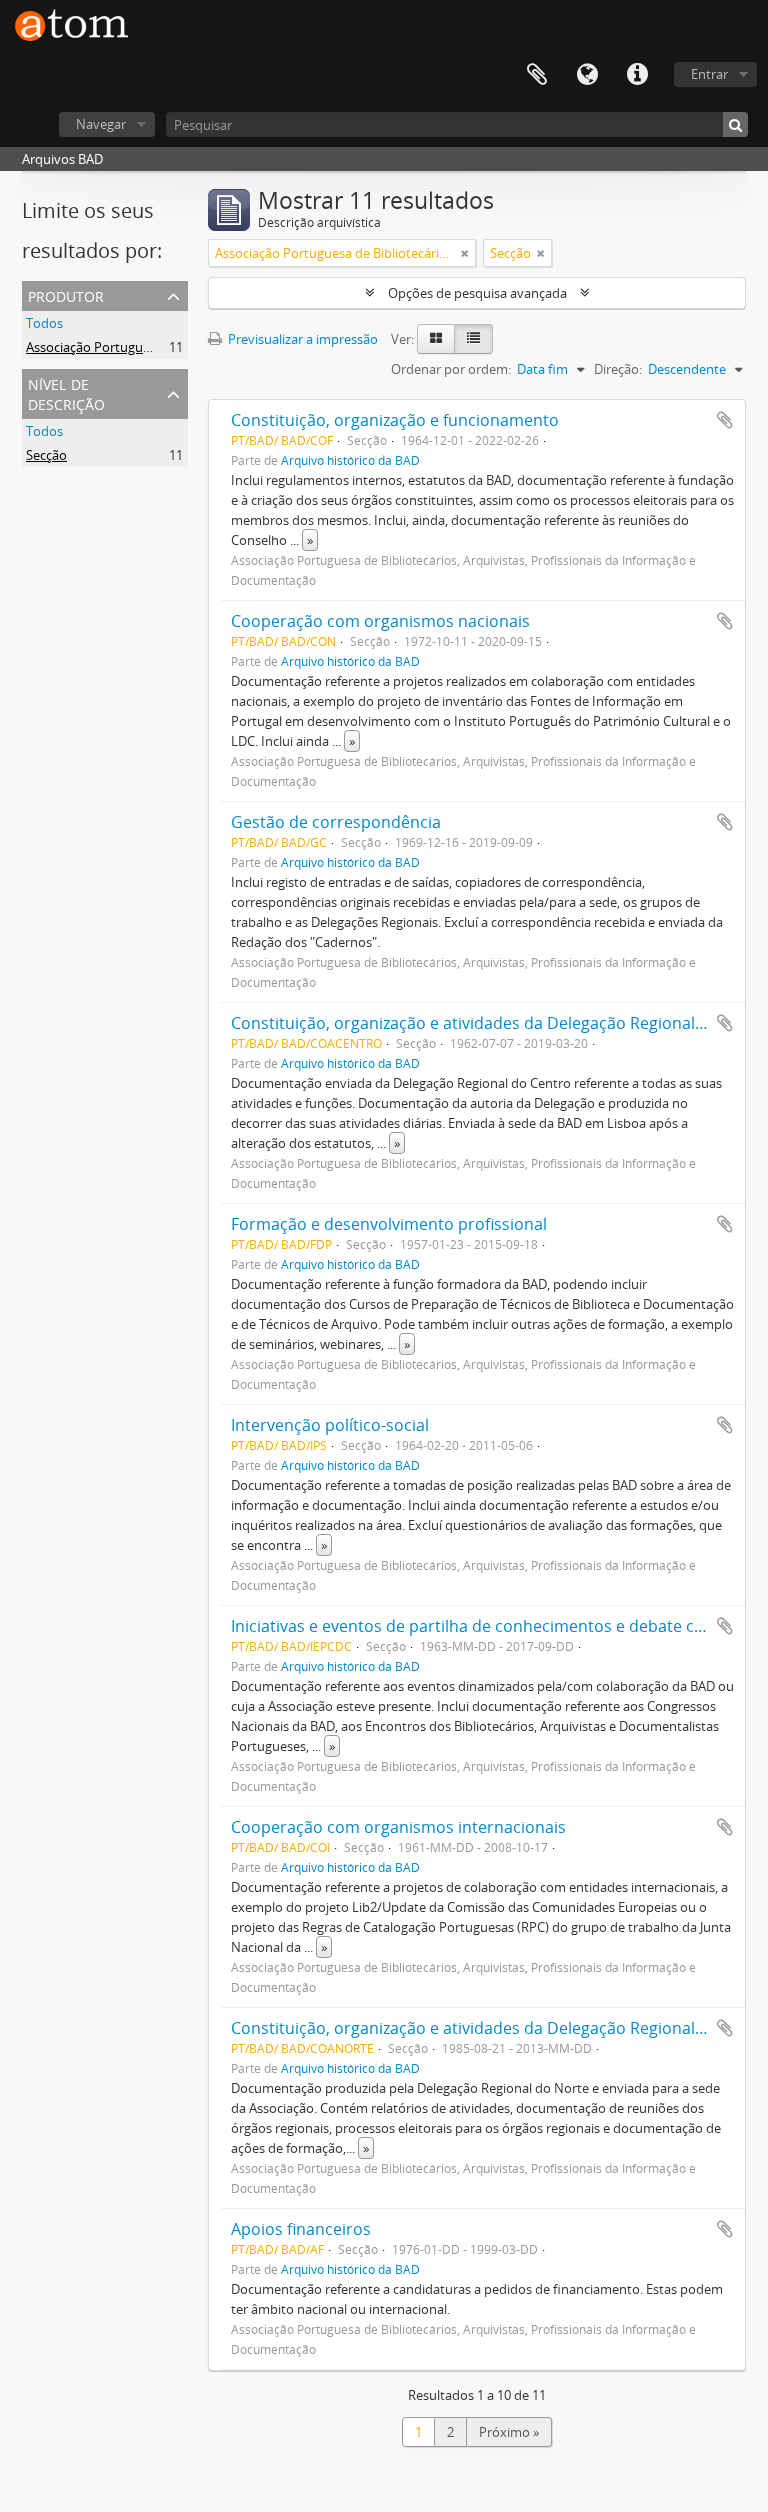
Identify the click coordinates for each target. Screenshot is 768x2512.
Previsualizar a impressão (301, 339)
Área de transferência (537, 75)
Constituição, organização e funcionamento (395, 420)
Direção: (618, 369)
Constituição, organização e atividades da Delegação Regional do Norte (499, 2028)
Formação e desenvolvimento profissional (389, 1224)
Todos (44, 323)
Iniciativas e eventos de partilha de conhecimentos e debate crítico (482, 1626)
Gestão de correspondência (336, 822)
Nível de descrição (66, 392)
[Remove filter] (465, 253)
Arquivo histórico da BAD (350, 460)
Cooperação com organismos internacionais (398, 1827)
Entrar (709, 74)
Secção (46, 455)
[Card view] (436, 339)
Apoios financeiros (301, 2229)
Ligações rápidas (637, 75)
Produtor (66, 294)
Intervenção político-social (330, 1425)
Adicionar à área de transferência (725, 420)
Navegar (101, 124)
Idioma (587, 75)
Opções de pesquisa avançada (477, 293)
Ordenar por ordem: (451, 369)
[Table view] (473, 339)
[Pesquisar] (735, 124)
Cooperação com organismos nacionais (380, 621)
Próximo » (509, 2432)
